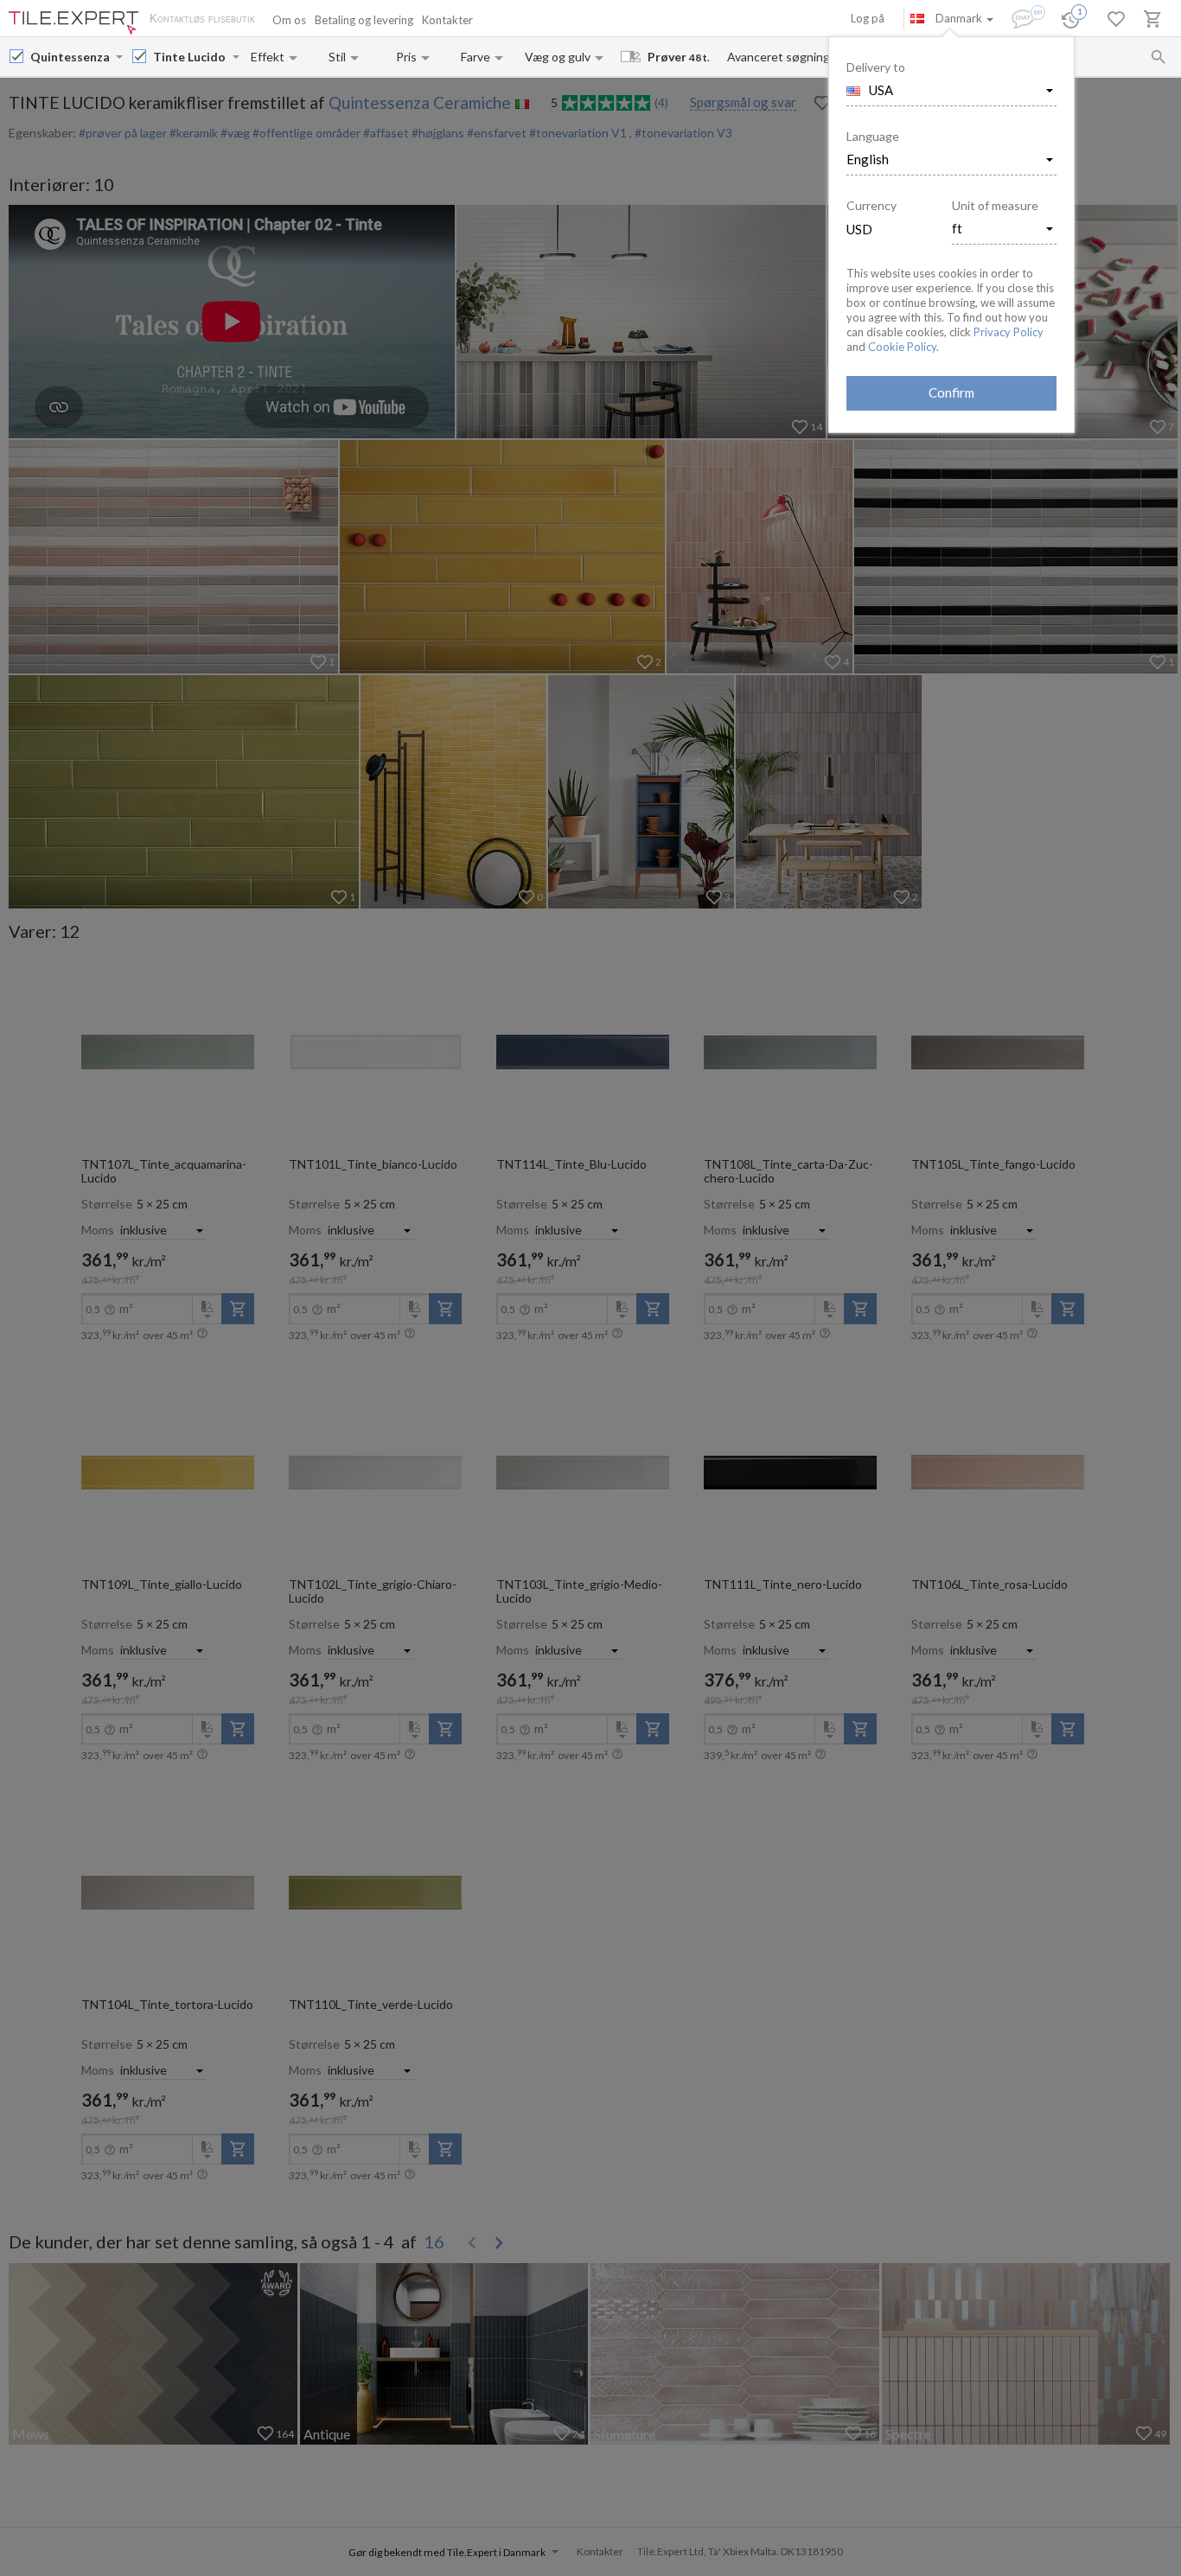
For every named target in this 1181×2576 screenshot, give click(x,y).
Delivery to (876, 67)
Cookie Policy (902, 347)
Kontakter (447, 20)
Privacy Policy (1009, 332)
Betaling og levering (364, 20)
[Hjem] (73, 23)
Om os (289, 20)
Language (873, 136)
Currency (871, 205)
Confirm (951, 392)
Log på (868, 18)
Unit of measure (995, 205)
